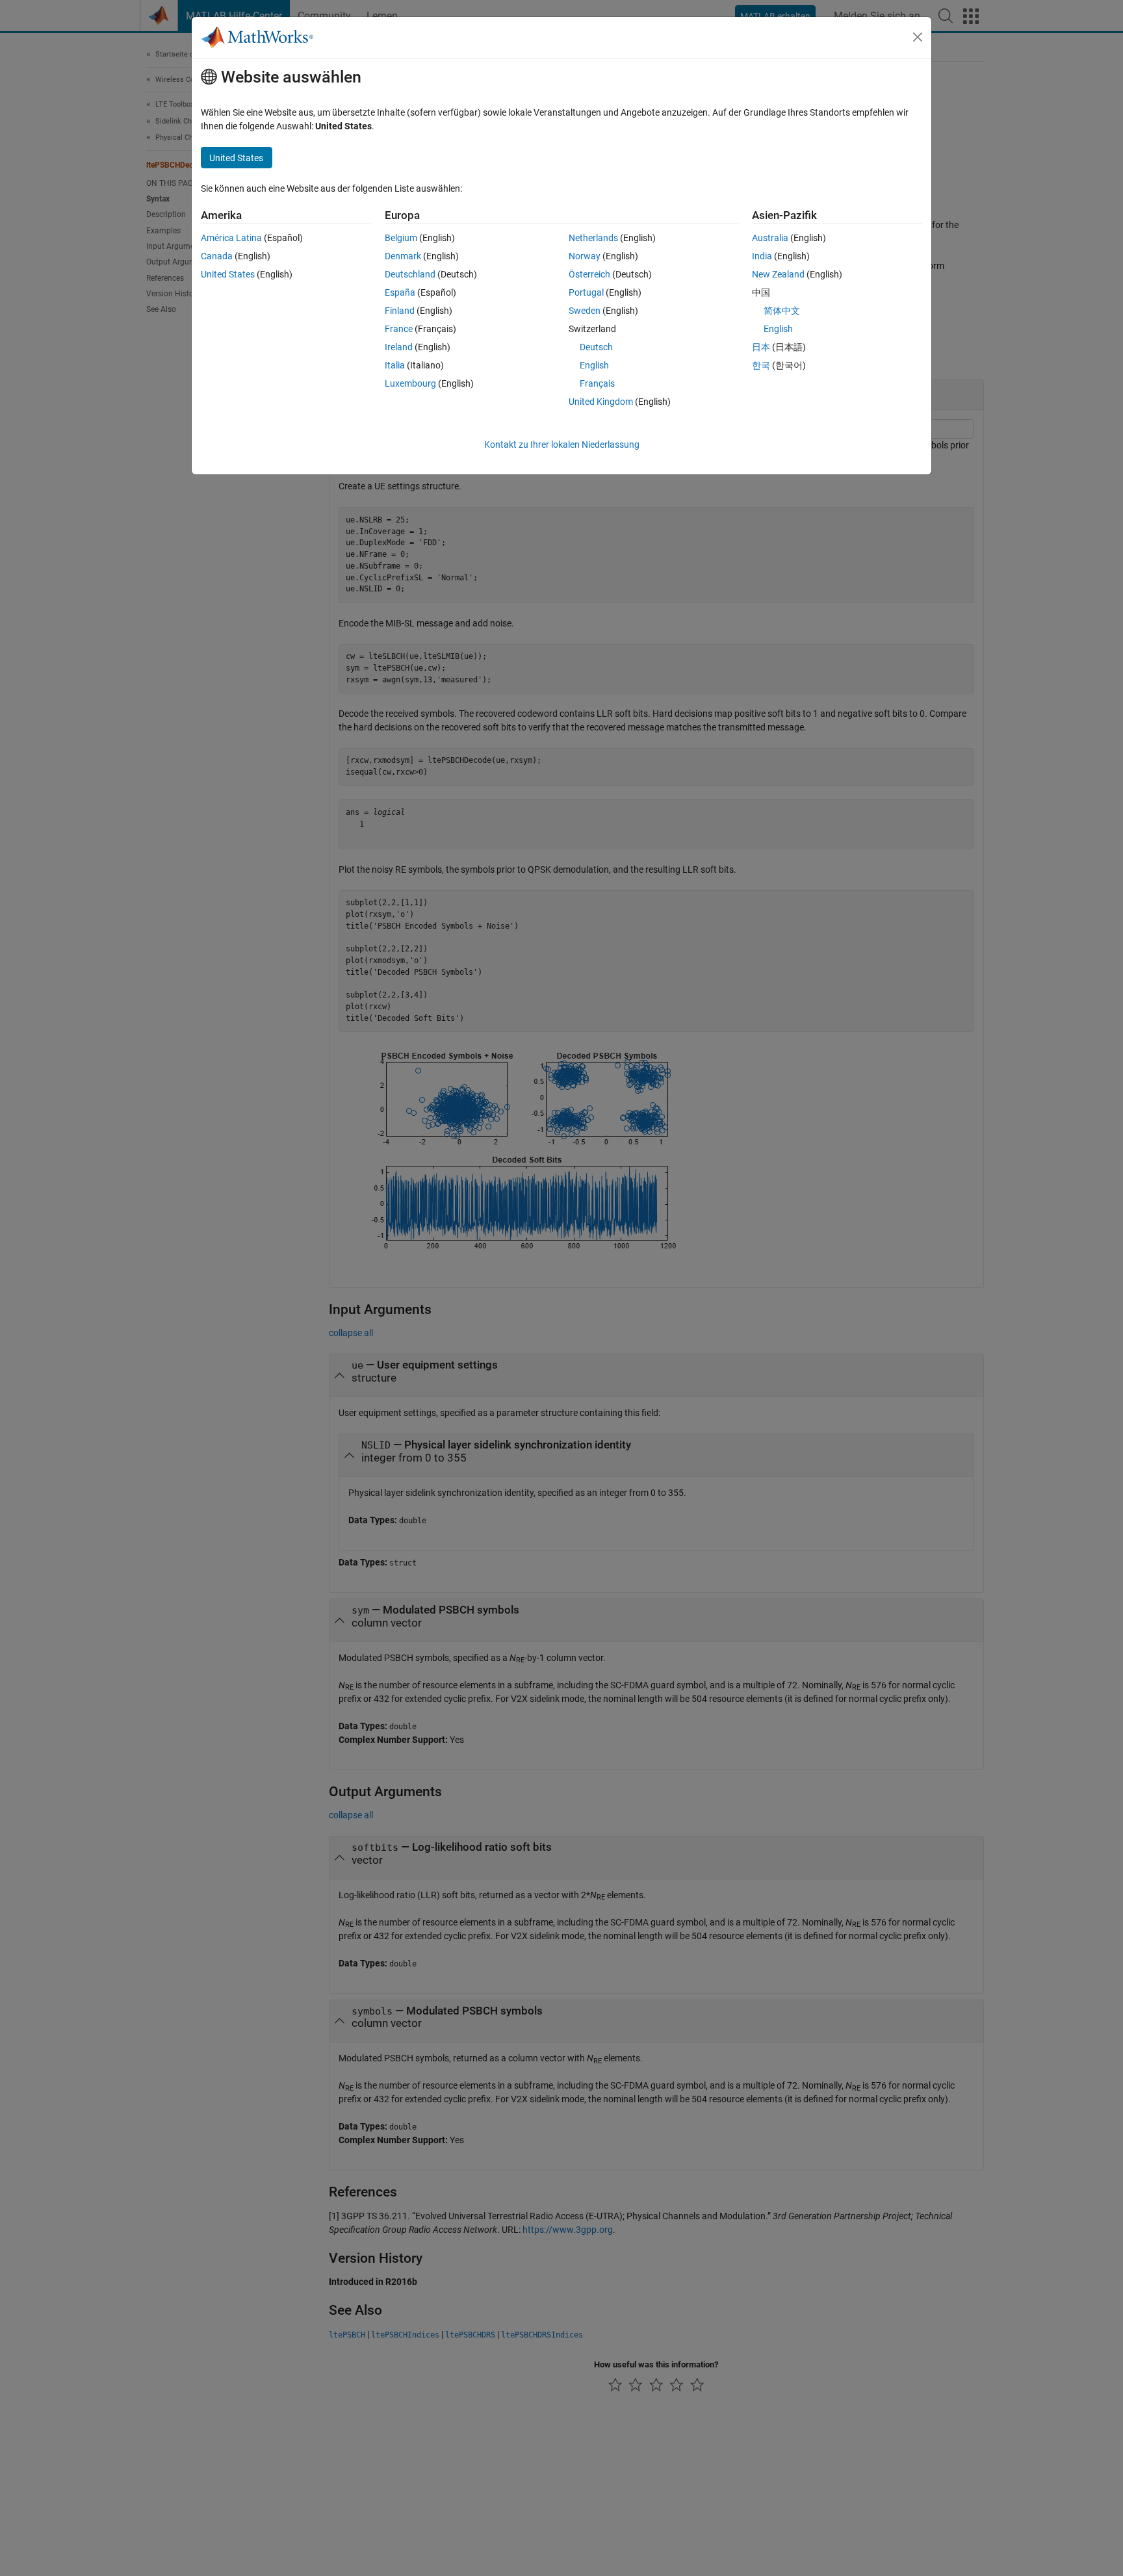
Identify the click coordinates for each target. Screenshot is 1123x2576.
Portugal (586, 292)
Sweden (585, 311)
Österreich (589, 274)
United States (228, 274)
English (594, 365)
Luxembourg (410, 383)
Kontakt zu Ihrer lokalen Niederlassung (562, 444)
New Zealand (778, 274)
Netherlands (593, 238)
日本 (761, 347)
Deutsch (596, 347)
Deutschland (410, 274)
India (762, 256)
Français (597, 383)
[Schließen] (918, 37)
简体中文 (782, 311)
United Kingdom (601, 402)
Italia (395, 365)
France (399, 329)
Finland (400, 311)
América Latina (231, 238)
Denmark (403, 256)
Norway (585, 256)
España (400, 292)
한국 (761, 365)
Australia (770, 238)
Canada (217, 256)
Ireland (399, 347)
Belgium (401, 238)
